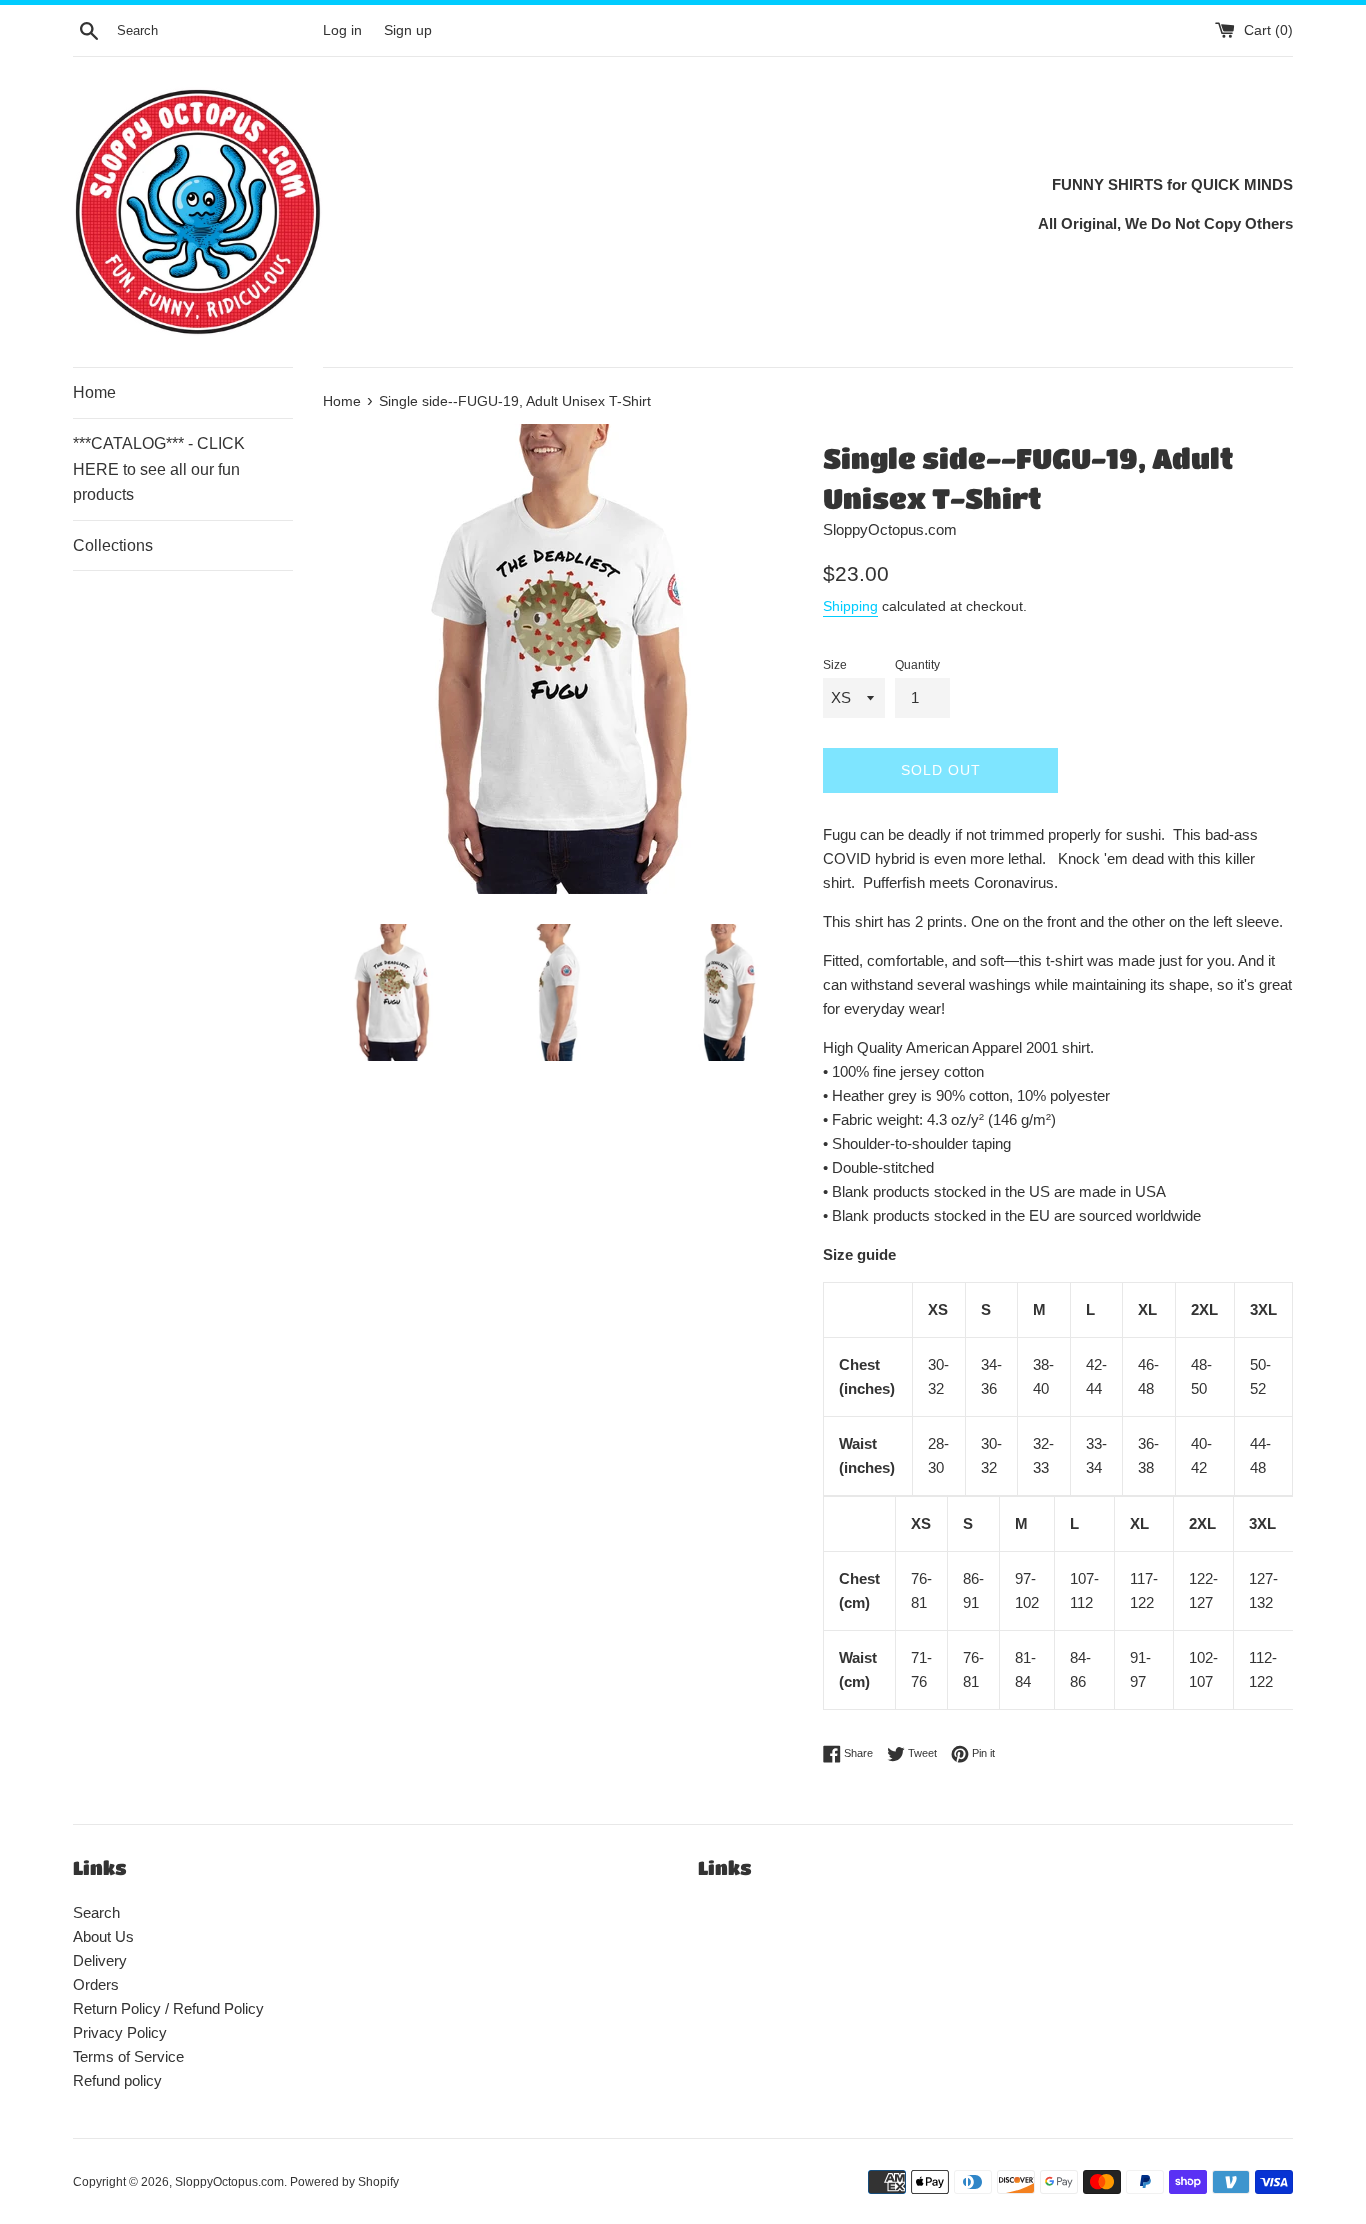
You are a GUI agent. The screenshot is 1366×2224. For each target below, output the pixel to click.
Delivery (100, 1960)
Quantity (917, 665)
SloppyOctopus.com (229, 2182)
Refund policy (117, 2080)
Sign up (408, 30)
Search (96, 1912)
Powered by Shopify (344, 2182)
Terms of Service (128, 2056)
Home (94, 392)
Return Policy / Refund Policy (168, 2008)
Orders (96, 1984)
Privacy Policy (120, 2032)
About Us (103, 1936)
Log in (342, 30)
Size (835, 665)
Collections (113, 545)
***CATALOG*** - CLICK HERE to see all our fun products (159, 469)
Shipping (850, 606)
